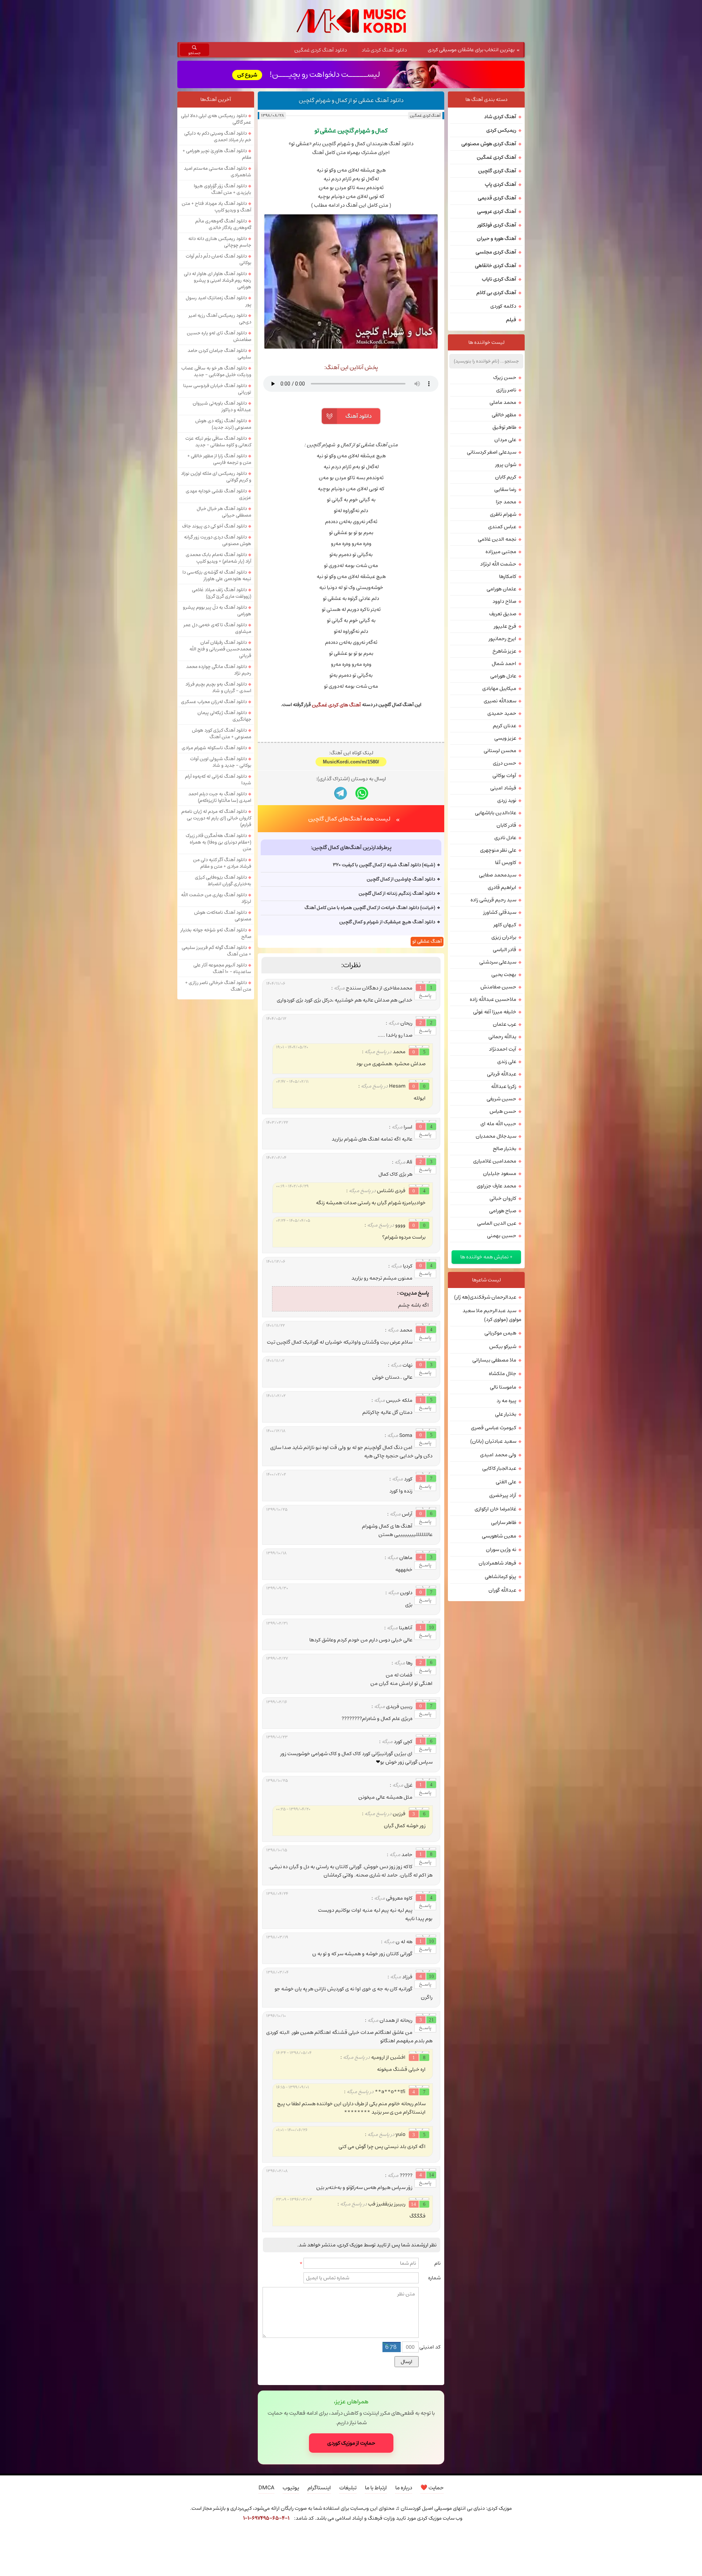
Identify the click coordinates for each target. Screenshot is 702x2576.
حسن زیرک (505, 378)
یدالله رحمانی (502, 1037)
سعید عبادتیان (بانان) (493, 1441)
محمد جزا (506, 502)
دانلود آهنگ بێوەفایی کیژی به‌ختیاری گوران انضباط (223, 880)
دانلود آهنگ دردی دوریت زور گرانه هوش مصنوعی (218, 540)
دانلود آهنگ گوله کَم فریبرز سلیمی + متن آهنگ (216, 951)
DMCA (266, 2488)
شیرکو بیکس (503, 1347)
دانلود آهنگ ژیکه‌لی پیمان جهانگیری (224, 716)
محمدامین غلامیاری (495, 1161)
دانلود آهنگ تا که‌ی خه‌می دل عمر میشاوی (217, 628)
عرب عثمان (505, 1024)
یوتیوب (291, 2488)
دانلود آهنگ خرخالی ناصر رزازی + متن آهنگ (218, 986)
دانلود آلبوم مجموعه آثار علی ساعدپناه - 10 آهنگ (222, 968)
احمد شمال (504, 664)
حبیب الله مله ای (498, 1124)
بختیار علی (506, 1414)
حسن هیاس (503, 1111)
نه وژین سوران (501, 1550)
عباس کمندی (502, 527)
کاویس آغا (506, 863)
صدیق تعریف (503, 614)
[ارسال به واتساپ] (362, 793)
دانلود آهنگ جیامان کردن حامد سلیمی (219, 354)
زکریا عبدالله (504, 1086)
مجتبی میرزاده (501, 552)
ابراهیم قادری (502, 887)
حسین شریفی (501, 1099)
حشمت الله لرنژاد (498, 564)
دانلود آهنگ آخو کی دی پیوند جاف (214, 526)
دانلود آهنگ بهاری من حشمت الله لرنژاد (216, 898)
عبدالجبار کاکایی (499, 1468)
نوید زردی (507, 800)
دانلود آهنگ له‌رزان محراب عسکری (214, 702)
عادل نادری (505, 838)
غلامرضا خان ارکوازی (495, 1509)
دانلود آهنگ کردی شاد (384, 50)
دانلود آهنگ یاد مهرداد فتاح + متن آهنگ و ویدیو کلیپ (216, 207)
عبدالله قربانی (502, 1074)
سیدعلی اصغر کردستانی (492, 452)
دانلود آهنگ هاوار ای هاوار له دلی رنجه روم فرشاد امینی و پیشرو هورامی (218, 280)
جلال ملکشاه (503, 1374)
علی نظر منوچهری (498, 850)
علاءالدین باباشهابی (496, 813)
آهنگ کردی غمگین (425, 115)
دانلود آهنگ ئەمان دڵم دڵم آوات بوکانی (218, 259)
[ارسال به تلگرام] (341, 793)
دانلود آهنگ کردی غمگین (321, 50)
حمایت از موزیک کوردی (351, 2443)
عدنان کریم (505, 726)
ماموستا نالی (503, 1387)
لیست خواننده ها (486, 342)
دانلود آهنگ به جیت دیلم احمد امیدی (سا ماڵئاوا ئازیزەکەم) (220, 797)
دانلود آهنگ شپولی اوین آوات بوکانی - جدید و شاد (221, 762)
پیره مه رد (506, 1401)
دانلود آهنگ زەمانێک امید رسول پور (218, 301)
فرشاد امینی (503, 788)
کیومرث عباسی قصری (494, 1428)
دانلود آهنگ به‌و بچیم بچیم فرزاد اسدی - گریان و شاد (218, 687)
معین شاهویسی (499, 1536)
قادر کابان (506, 825)
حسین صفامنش (498, 987)
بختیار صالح (505, 1149)
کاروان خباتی (503, 1198)
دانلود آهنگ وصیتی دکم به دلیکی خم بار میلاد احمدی (218, 136)
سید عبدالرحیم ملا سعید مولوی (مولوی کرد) (492, 1315)
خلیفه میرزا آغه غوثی (495, 1012)
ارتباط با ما (376, 2488)
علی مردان (505, 440)
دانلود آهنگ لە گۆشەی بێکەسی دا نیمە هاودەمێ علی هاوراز (217, 575)
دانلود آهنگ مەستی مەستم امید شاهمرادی (218, 172)
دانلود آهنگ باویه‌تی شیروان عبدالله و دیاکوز (222, 406)
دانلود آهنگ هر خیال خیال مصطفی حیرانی (224, 512)
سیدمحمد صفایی (498, 875)
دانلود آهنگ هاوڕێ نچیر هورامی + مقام (217, 154)
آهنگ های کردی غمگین (336, 705)
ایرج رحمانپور (503, 639)
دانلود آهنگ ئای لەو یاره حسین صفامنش (219, 336)
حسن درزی (505, 763)
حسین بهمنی (502, 1236)
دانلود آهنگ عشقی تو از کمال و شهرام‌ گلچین (351, 100)
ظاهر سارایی (504, 1522)
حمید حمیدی (502, 713)
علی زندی (507, 1062)
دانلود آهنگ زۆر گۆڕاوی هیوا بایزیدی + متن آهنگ (222, 189)
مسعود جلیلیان (500, 1174)
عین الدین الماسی (497, 1223)
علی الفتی (506, 1482)
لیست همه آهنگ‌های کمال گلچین (349, 819)
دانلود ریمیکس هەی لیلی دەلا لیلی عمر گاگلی (216, 119)
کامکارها (508, 577)
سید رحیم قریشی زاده (493, 900)
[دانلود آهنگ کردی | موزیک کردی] (351, 21)
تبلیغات (348, 2488)
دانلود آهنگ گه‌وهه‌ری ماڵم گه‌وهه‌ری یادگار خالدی (223, 224)
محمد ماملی (503, 402)
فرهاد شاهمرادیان (497, 1563)
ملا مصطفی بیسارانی (494, 1360)
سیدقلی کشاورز (500, 912)
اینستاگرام (319, 2488)
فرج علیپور (505, 626)
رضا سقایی (505, 489)
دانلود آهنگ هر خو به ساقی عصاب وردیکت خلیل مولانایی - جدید (216, 371)
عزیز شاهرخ (504, 651)
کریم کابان (506, 477)
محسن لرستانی (500, 751)
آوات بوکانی (504, 776)
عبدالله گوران (502, 1590)
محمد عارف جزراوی (497, 1186)
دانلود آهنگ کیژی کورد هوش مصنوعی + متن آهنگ (222, 733)
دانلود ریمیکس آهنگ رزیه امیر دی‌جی (220, 319)
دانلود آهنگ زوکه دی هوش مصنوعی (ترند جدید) (223, 424)
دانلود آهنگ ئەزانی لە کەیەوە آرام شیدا (218, 780)
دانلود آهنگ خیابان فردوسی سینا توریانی (217, 389)
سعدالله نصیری (500, 701)
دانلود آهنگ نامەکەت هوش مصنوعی (223, 916)
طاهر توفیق (504, 427)
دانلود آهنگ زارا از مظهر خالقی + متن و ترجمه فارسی (219, 459)
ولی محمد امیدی (498, 1455)
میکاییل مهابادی (499, 688)
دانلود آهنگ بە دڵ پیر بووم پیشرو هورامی (217, 611)
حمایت (432, 2488)
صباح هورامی (503, 1211)
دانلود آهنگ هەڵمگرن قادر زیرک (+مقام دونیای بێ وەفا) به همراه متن (218, 842)
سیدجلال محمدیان (496, 1136)
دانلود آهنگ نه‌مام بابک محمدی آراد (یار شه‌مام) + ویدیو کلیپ (218, 558)
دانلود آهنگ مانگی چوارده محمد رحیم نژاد (219, 670)
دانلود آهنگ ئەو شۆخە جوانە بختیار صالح (216, 933)
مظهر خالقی (504, 415)
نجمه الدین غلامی (497, 539)
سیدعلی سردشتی (498, 962)
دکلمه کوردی (503, 306)
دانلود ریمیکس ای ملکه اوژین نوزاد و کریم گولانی (216, 477)
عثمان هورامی (501, 589)
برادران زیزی (504, 937)
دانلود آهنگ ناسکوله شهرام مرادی (214, 748)
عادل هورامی (503, 676)
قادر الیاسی (505, 950)
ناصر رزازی (506, 390)
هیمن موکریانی (500, 1333)
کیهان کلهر (505, 925)
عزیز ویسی (505, 738)
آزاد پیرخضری (503, 1495)
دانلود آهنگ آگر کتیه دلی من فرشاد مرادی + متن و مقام (222, 863)
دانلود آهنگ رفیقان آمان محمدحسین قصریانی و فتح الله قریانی (220, 649)
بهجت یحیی (504, 975)
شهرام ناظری (503, 514)
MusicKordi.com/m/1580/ (351, 762)
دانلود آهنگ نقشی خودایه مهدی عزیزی (218, 494)
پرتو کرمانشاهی (501, 1577)
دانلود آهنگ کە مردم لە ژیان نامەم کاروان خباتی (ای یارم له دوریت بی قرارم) (216, 818)
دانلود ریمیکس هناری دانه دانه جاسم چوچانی (220, 242)
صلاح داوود (504, 601)
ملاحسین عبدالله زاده (493, 999)
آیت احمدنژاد (503, 1049)
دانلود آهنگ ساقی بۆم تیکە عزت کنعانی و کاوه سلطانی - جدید (218, 442)
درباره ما (404, 2488)
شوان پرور (506, 465)
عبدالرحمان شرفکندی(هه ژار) (485, 1297)
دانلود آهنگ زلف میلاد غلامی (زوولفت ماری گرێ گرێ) (222, 593)
